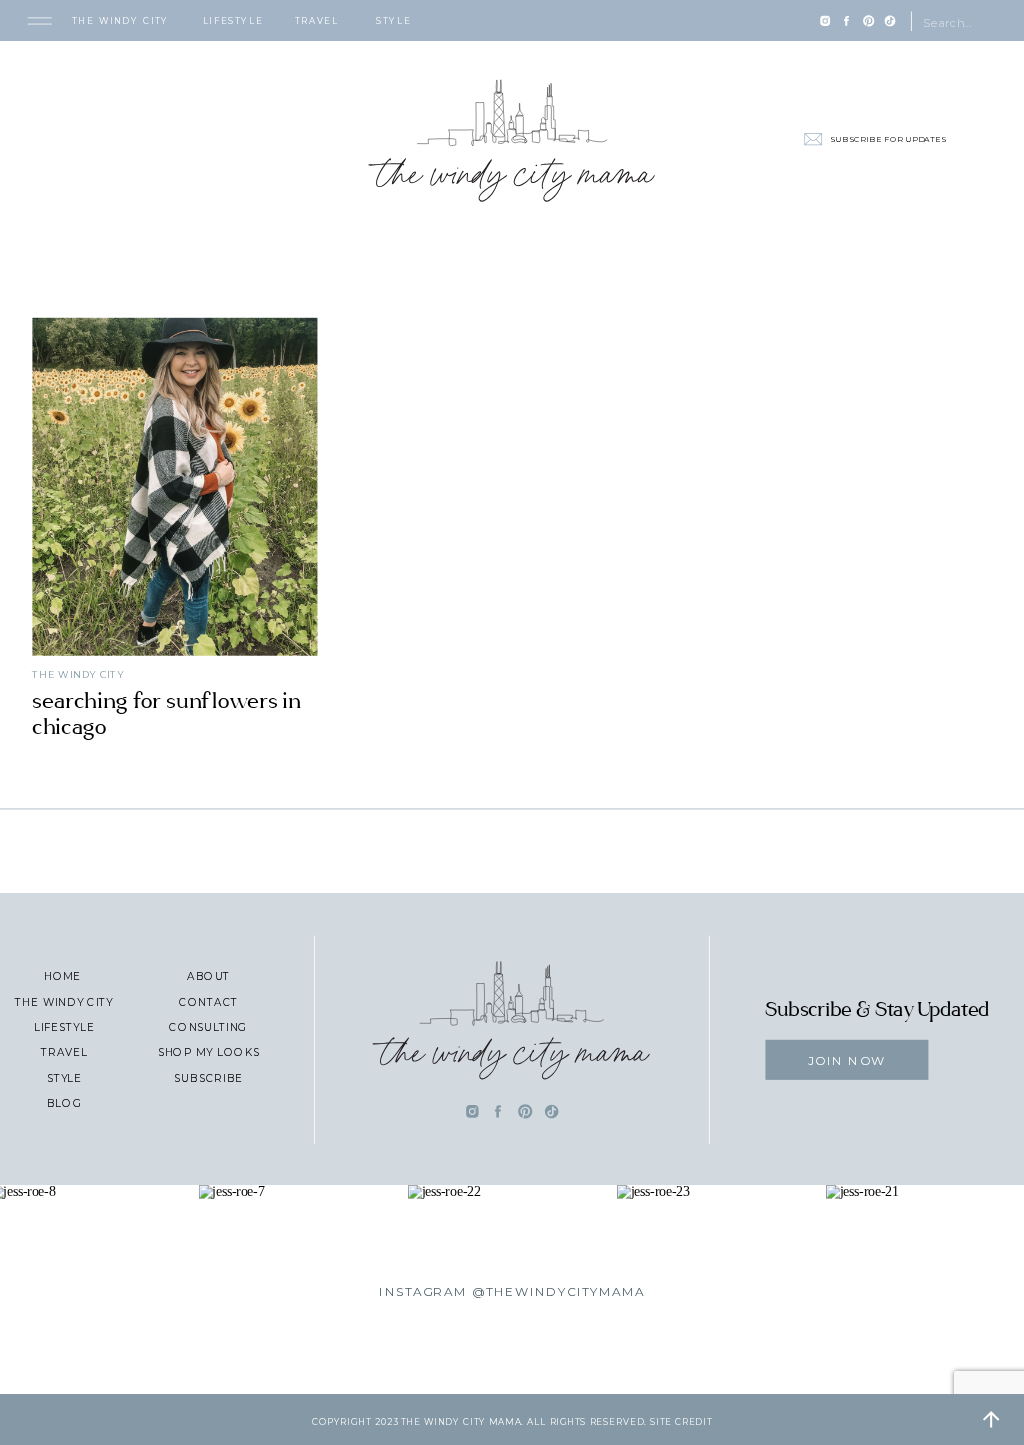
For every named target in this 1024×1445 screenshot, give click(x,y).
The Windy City (78, 674)
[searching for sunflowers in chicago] (174, 486)
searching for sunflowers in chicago (166, 714)
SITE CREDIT (680, 1421)
